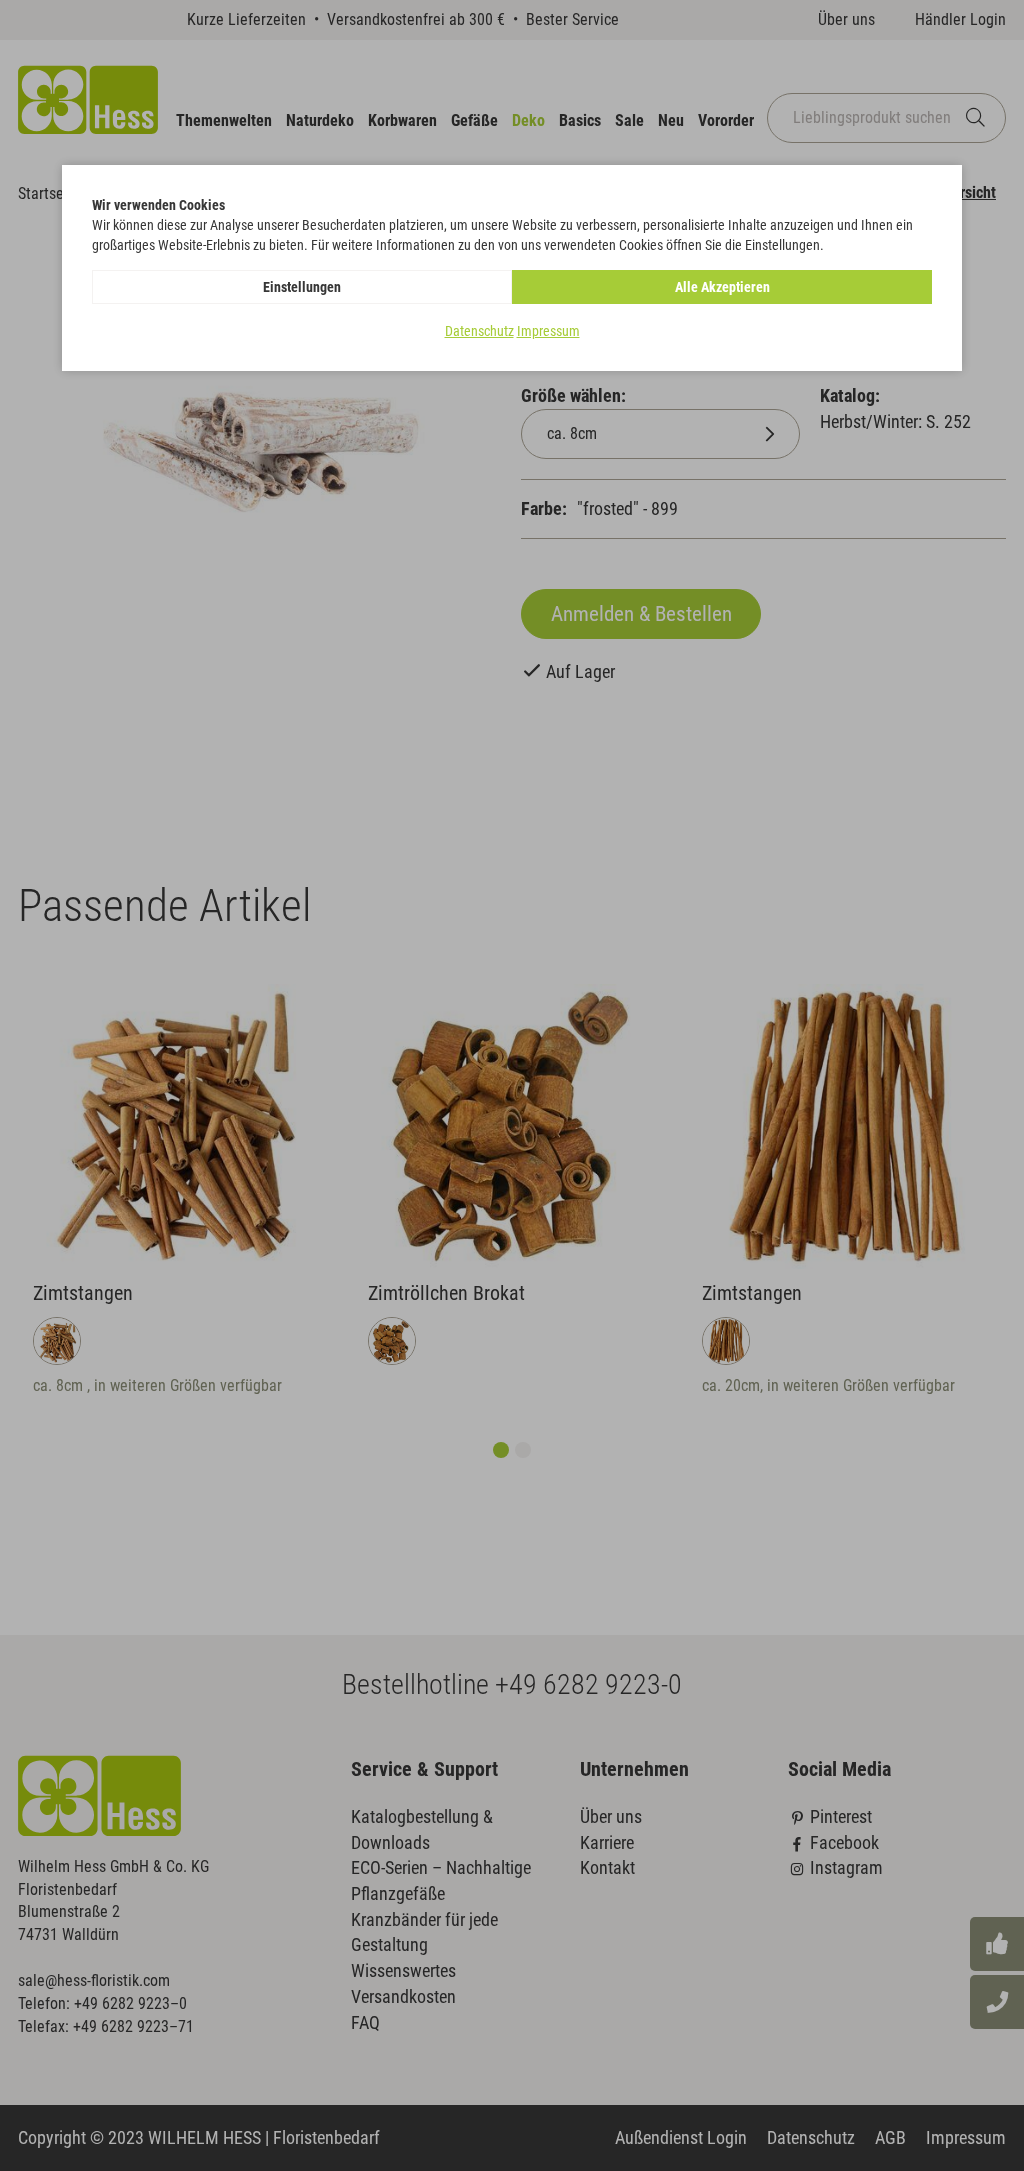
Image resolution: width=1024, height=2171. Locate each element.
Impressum (548, 331)
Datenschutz (479, 331)
